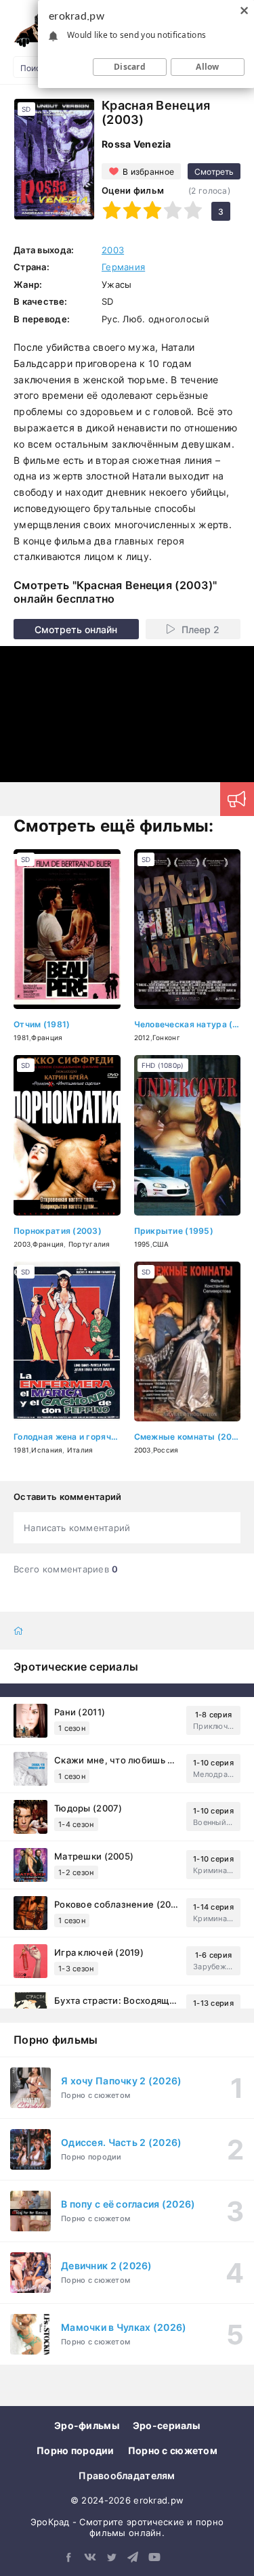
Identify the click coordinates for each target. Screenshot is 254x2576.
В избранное (148, 172)
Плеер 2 (200, 629)
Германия (123, 267)
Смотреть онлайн (76, 629)
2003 (113, 250)
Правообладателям (127, 2475)
